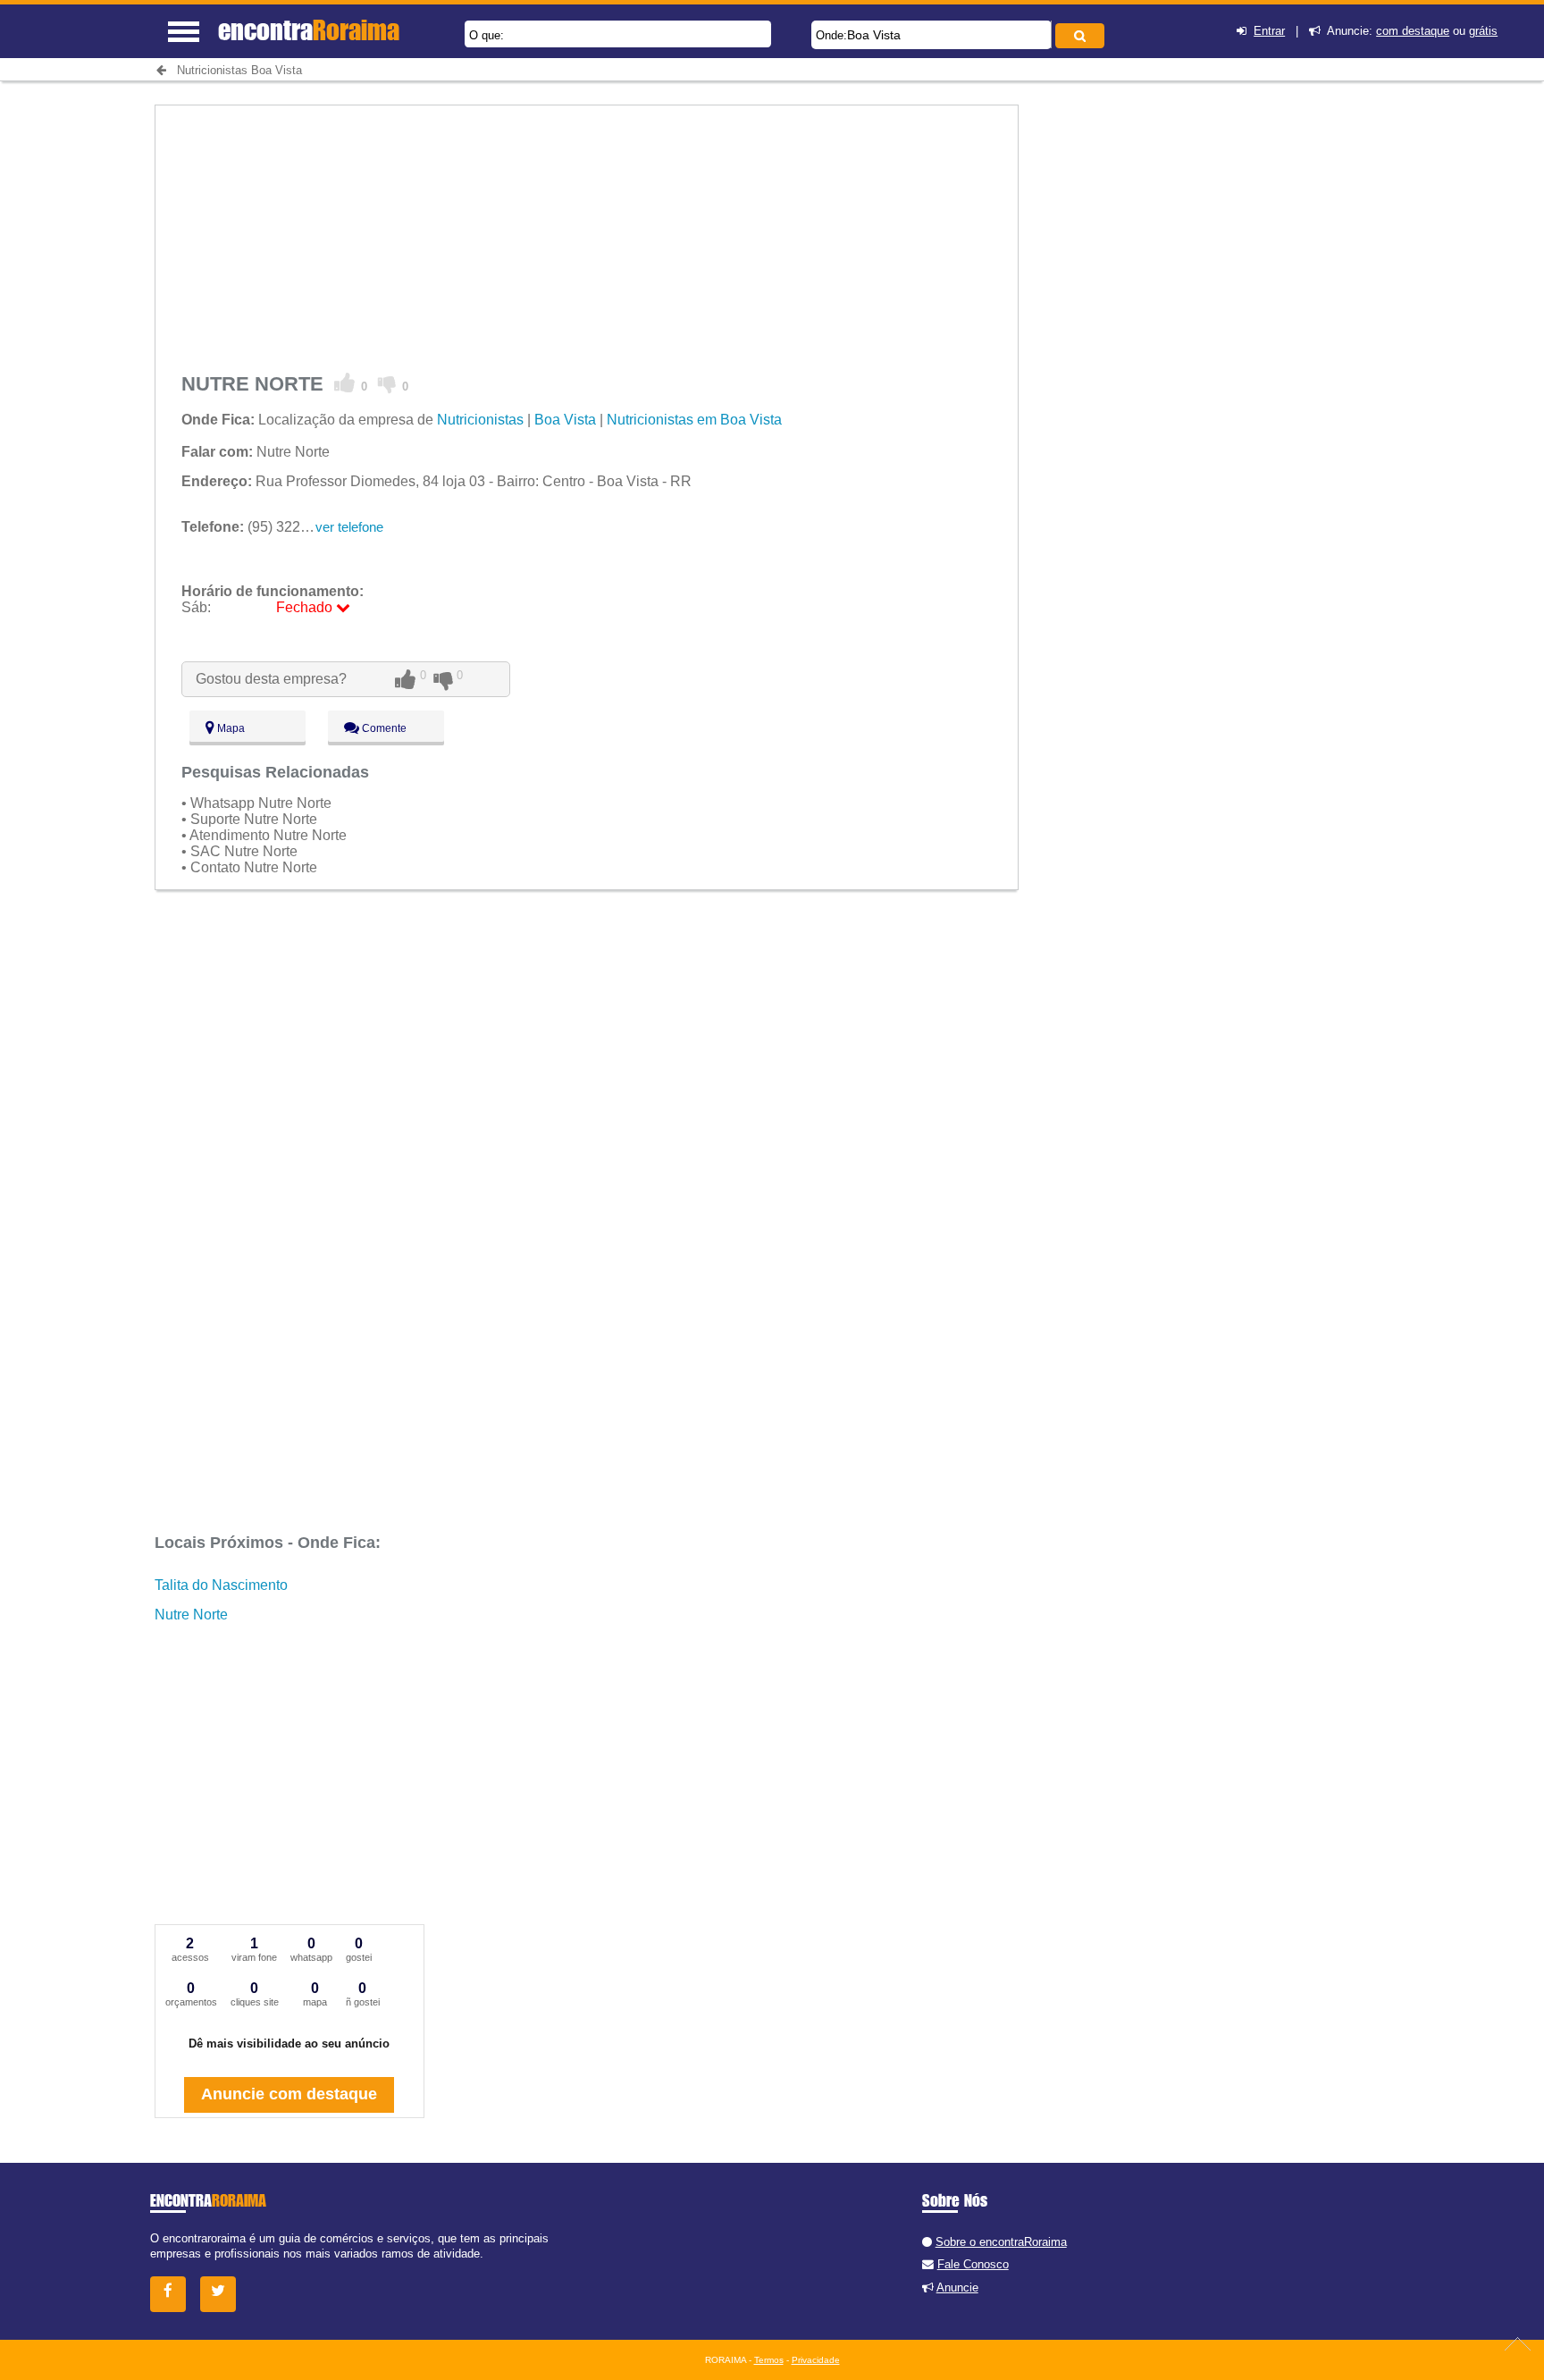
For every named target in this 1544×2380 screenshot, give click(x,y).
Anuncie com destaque (289, 2094)
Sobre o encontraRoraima (1001, 2242)
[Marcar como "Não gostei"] (387, 383)
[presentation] (1049, 34)
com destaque (1413, 31)
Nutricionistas (480, 420)
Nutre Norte (191, 1615)
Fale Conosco (973, 2264)
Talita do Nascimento (221, 1585)
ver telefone (349, 527)
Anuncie (957, 2287)
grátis (1483, 31)
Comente (383, 728)
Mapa (230, 728)
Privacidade (816, 2360)
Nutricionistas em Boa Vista (694, 420)
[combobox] (931, 35)
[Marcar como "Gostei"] (345, 383)
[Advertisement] (587, 231)
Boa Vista (874, 35)
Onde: (831, 35)
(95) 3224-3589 (263, 527)
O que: (487, 35)
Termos (769, 2360)
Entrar (1269, 31)
